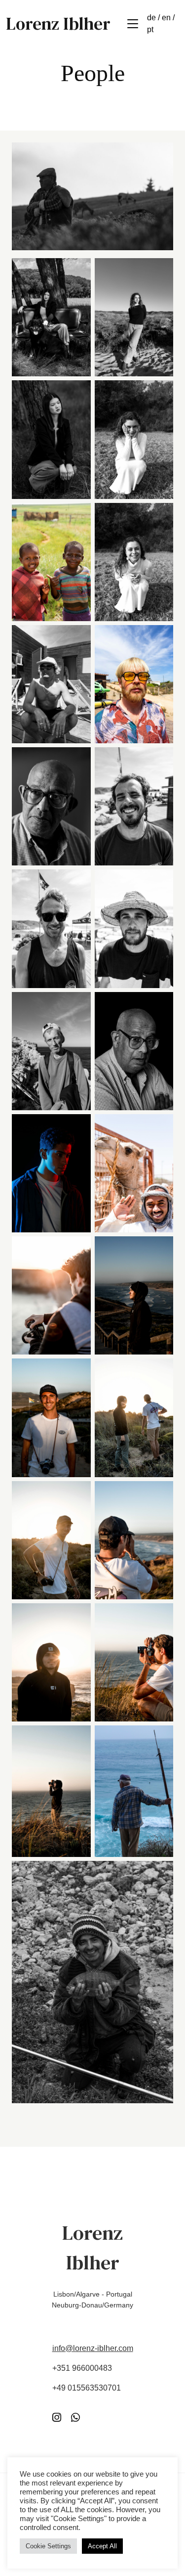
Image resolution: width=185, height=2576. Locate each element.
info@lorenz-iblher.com (93, 2348)
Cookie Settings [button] (48, 2546)
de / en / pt (161, 23)
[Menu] (133, 24)
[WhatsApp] (75, 2418)
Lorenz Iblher (58, 24)
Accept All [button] (102, 2546)
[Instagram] (57, 2418)
